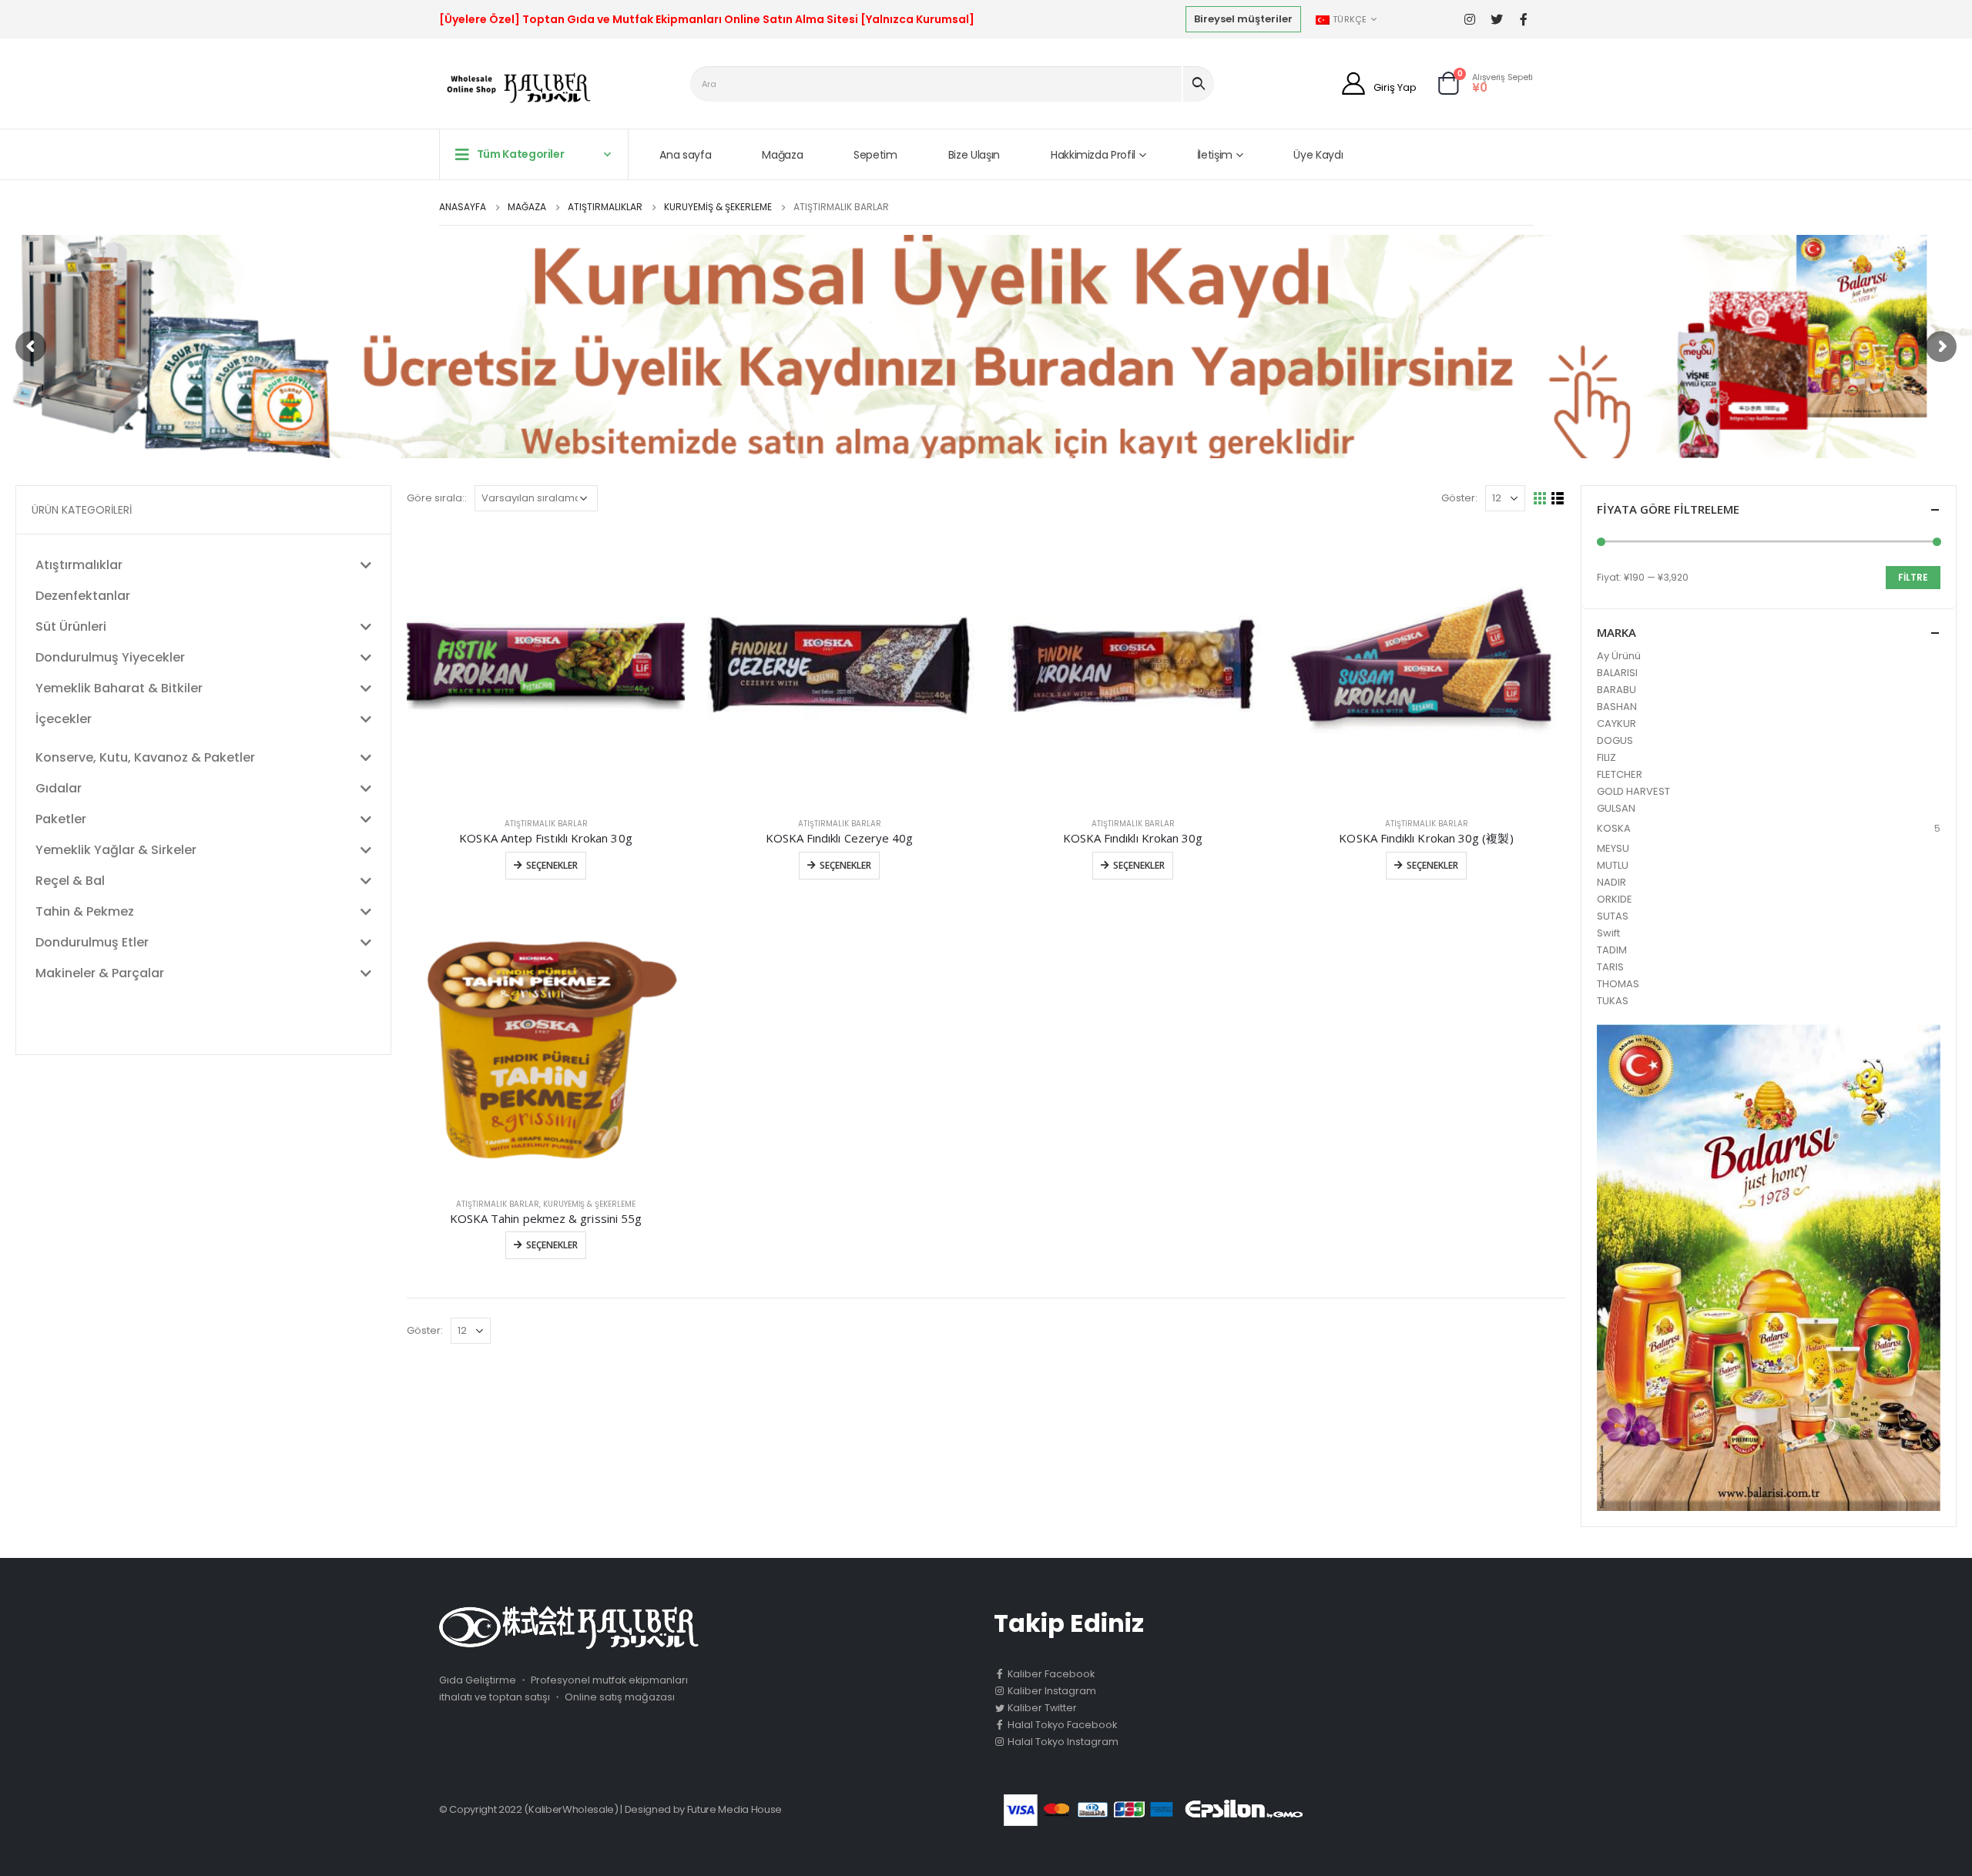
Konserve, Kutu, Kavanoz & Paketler (145, 757)
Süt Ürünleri (71, 626)
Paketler (61, 819)
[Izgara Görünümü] (1540, 499)
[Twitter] (1496, 20)
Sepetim (875, 155)
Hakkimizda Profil (1093, 155)
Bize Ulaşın (974, 155)
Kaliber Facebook (1050, 1674)
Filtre (1913, 577)
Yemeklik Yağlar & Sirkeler (116, 850)
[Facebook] (1523, 20)
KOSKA (1614, 828)
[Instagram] (1469, 20)
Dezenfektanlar (83, 596)
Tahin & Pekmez (85, 911)
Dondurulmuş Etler (92, 942)
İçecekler (64, 719)
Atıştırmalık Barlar (546, 824)
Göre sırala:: (437, 498)
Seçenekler (552, 865)
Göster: (1459, 498)
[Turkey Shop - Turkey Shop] (515, 87)
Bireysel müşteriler (1243, 19)
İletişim (1215, 155)
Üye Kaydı (1318, 155)
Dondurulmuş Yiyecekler (110, 657)
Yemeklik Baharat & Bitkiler (119, 688)
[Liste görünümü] (1558, 499)
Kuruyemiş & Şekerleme (589, 1204)
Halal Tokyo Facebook (1061, 1725)
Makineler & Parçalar (100, 973)
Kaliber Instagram (1051, 1691)
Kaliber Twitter (1041, 1708)
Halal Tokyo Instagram (1062, 1742)
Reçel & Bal (70, 881)
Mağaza (782, 155)
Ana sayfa (685, 155)
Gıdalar (59, 788)
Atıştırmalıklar (79, 565)
